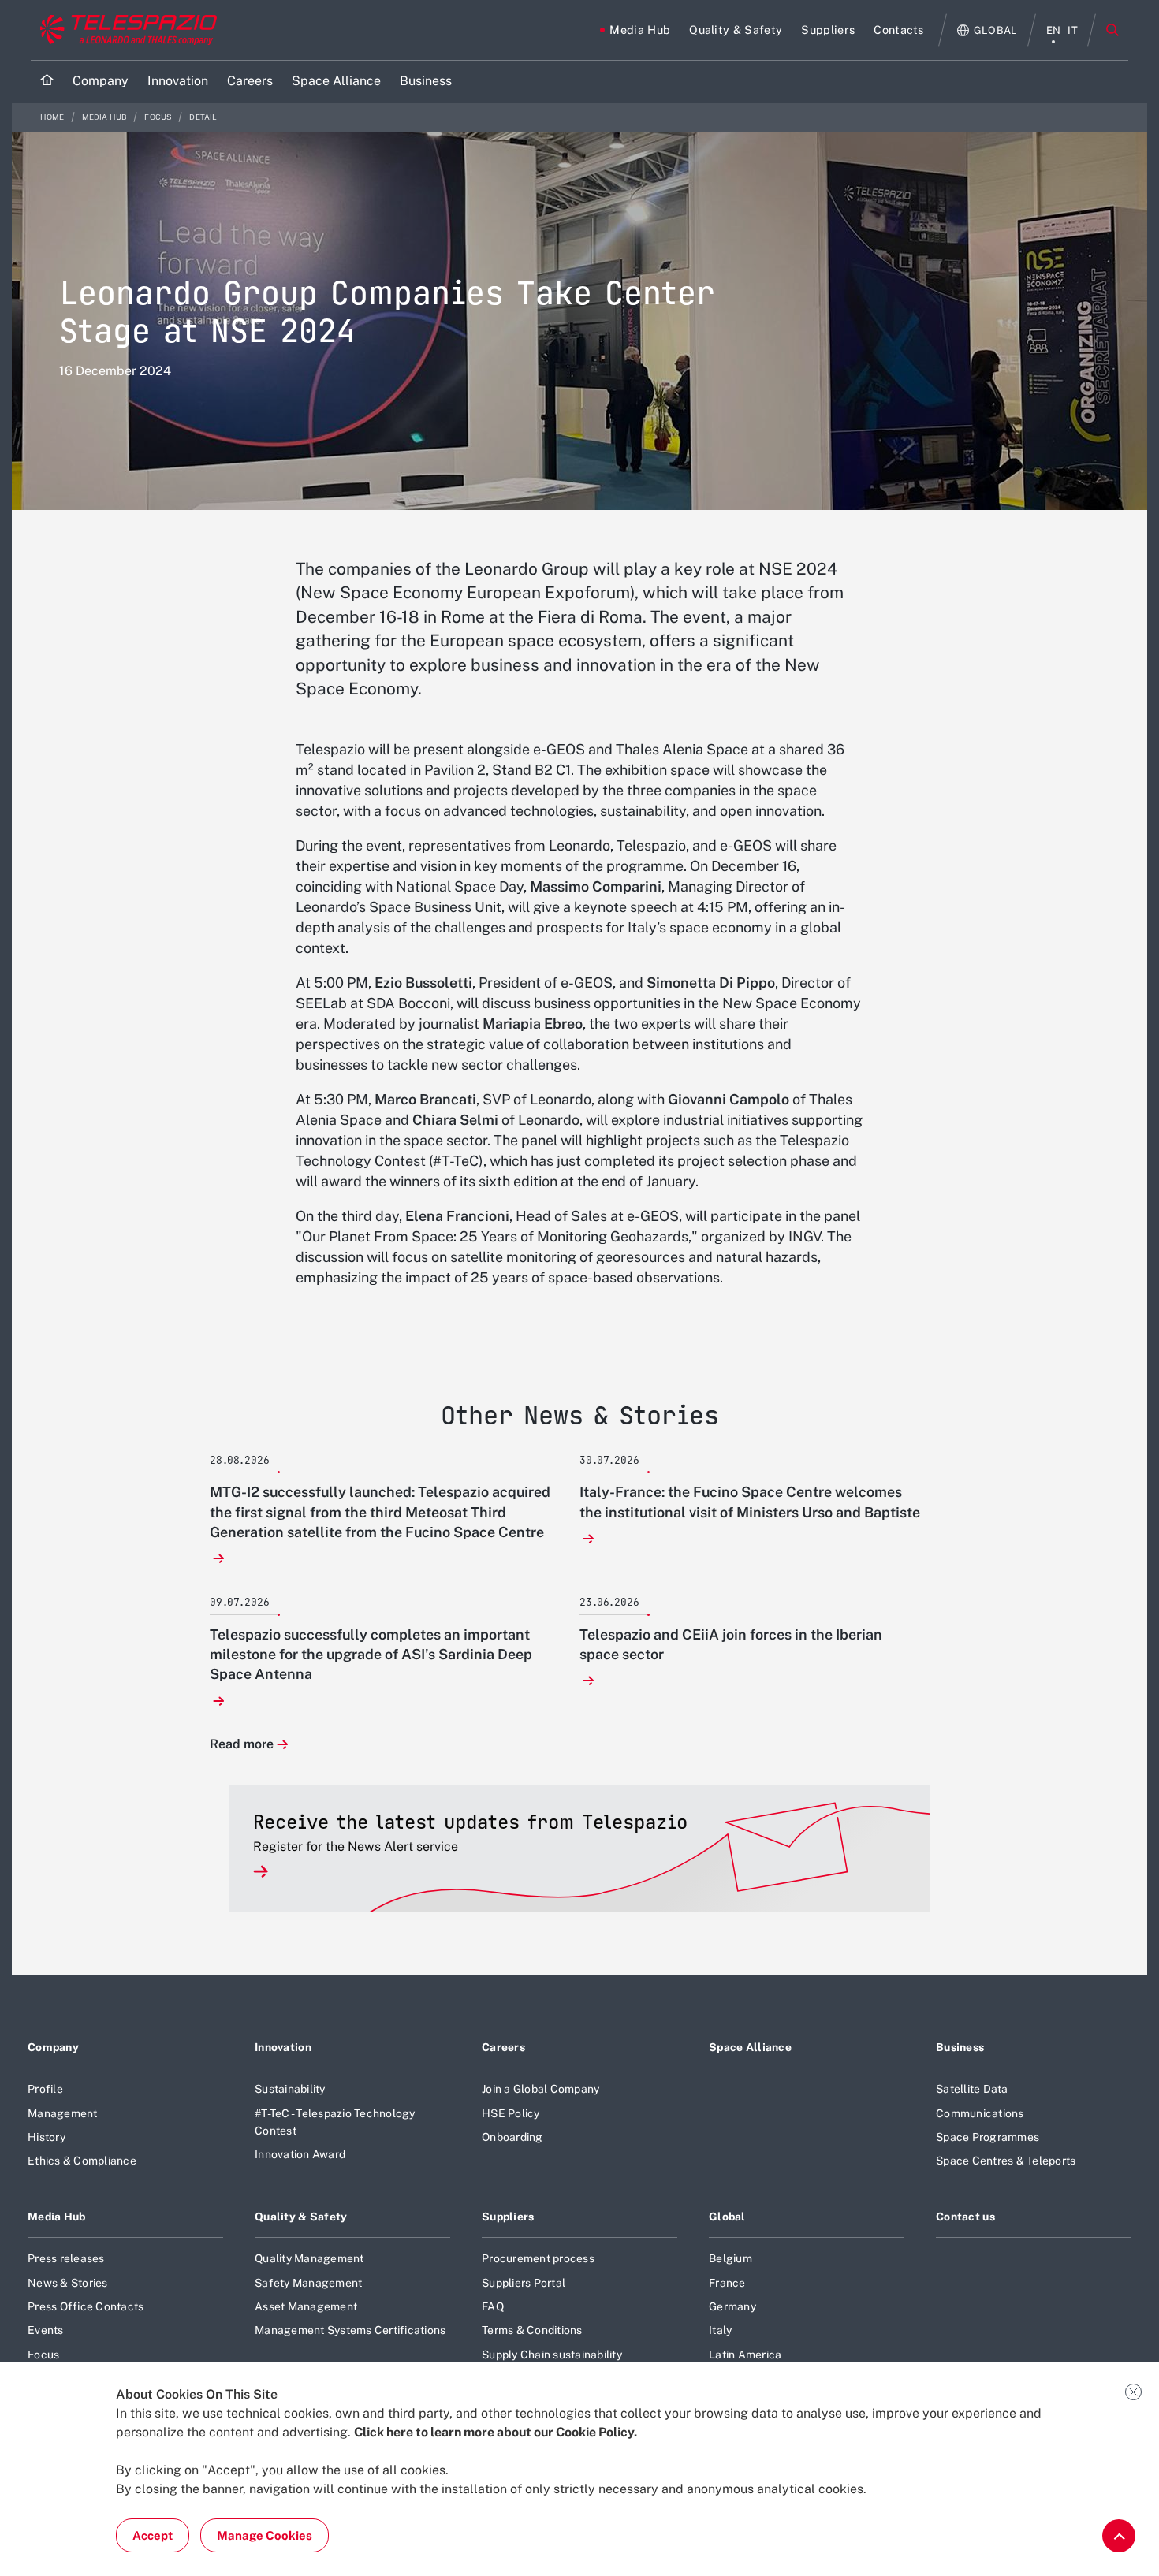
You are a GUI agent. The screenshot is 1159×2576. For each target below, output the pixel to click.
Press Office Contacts (86, 2306)
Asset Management (306, 2306)
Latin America (745, 2355)
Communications (980, 2113)
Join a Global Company (540, 2089)
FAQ (493, 2306)
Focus (159, 117)
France (727, 2283)
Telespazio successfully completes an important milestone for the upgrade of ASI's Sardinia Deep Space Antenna (371, 1654)
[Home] (47, 82)
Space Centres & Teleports (1006, 2161)
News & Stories (68, 2283)
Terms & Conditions (532, 2330)
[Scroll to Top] (1119, 2536)
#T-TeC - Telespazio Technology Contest (335, 2122)
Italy (720, 2330)
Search (1112, 30)
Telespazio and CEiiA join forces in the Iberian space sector (731, 1644)
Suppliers (508, 2217)
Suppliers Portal (524, 2283)
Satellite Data (972, 2089)
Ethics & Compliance (82, 2161)
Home (53, 117)
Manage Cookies (265, 2535)
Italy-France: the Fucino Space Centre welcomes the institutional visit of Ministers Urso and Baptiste (750, 1502)
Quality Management (309, 2258)
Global (727, 2217)
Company (53, 2047)
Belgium (730, 2258)
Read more (242, 1745)
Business (960, 2047)
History (47, 2137)
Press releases (66, 2258)
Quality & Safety (301, 2217)
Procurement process (538, 2258)
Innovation (283, 2047)
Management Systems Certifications (350, 2330)
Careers (503, 2047)
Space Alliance (750, 2047)
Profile (45, 2089)
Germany (732, 2306)
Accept (153, 2535)
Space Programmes (988, 2137)
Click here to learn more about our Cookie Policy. (496, 2432)
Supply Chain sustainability (552, 2355)
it (1073, 30)
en (1054, 30)
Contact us (965, 2217)
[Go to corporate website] (125, 30)
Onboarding (512, 2137)
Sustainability (290, 2089)
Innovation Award (300, 2154)
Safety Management (308, 2283)
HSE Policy (511, 2113)
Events (46, 2330)
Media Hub (106, 117)
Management (63, 2113)
